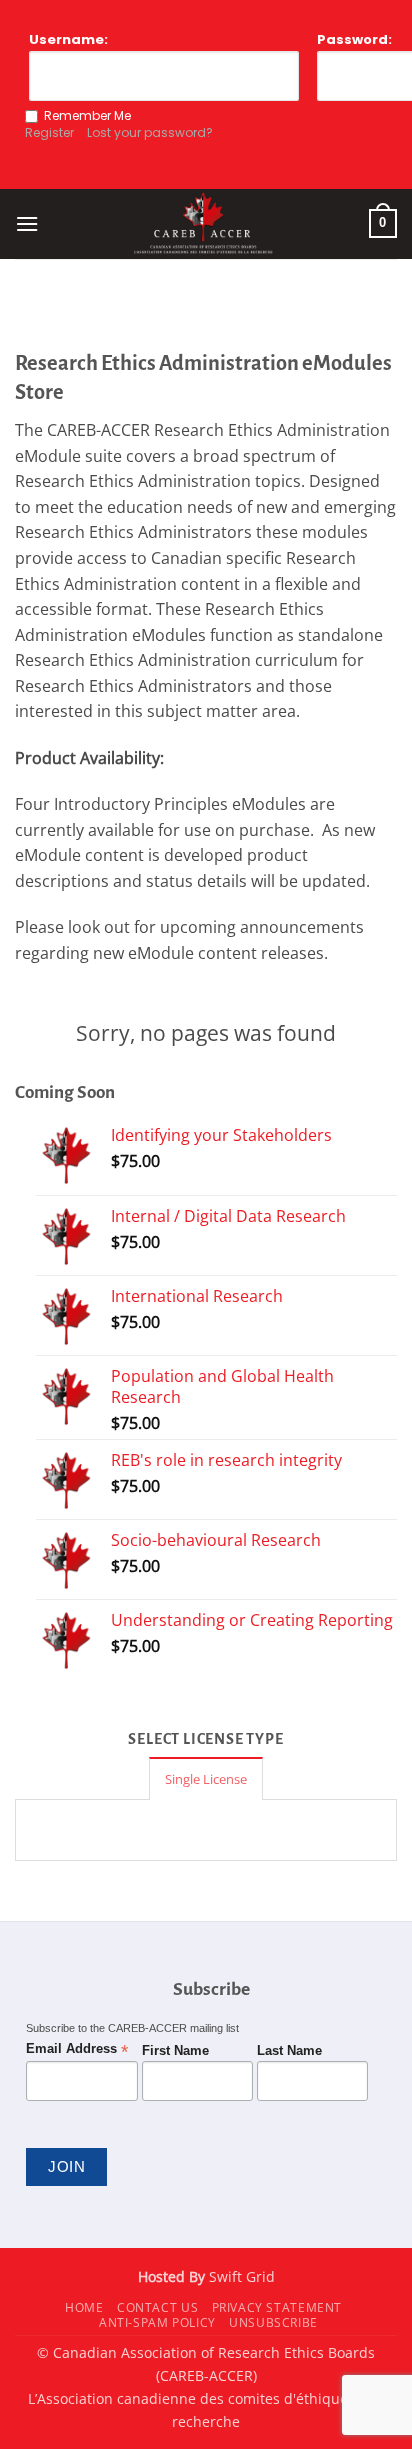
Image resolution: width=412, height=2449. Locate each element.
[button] (27, 223)
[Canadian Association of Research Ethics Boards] (204, 224)
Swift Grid (240, 2276)
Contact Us (157, 2307)
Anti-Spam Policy (157, 2322)
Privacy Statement (277, 2307)
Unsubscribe (273, 2322)
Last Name (289, 2051)
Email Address (77, 2049)
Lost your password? (150, 132)
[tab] (206, 1778)
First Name (175, 2051)
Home (84, 2307)
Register (49, 132)
